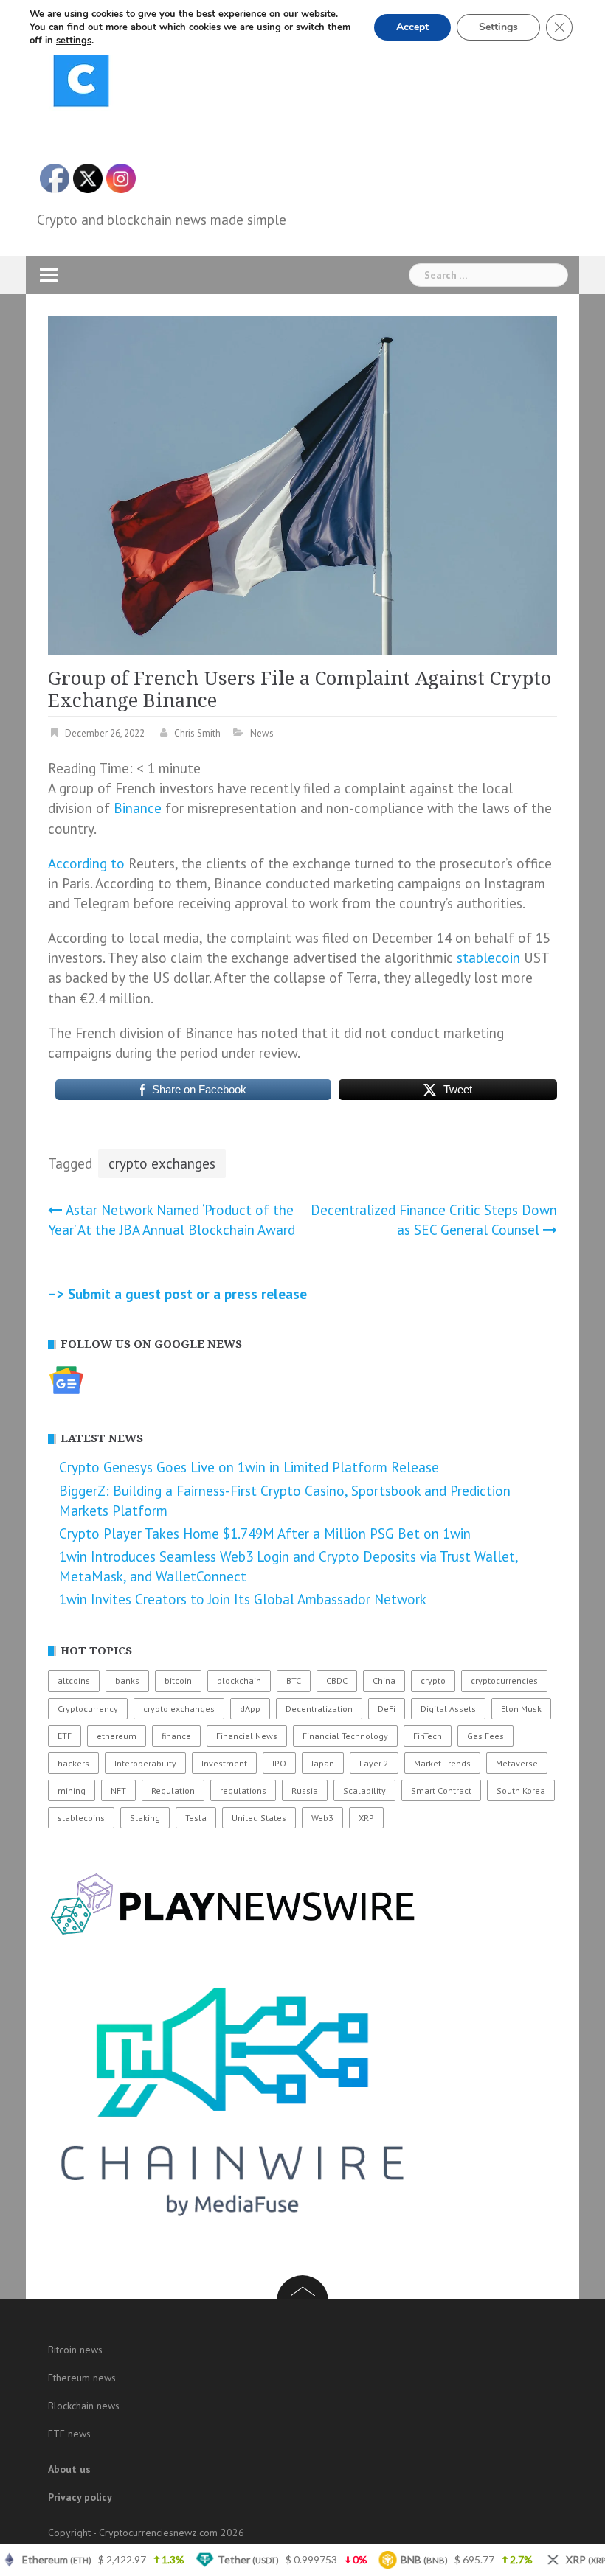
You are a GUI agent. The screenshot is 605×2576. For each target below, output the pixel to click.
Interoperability (145, 1763)
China (384, 1681)
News (262, 733)
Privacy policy (80, 2497)
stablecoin (488, 958)
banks (127, 1681)
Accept (412, 27)
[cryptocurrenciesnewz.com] (81, 82)
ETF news (69, 2434)
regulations (243, 1790)
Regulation (173, 1790)
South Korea (521, 1790)
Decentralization (319, 1709)
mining (72, 1790)
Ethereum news (82, 2378)
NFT (118, 1790)
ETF (65, 1736)
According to (86, 863)
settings (74, 41)
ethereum (117, 1736)
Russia (305, 1790)
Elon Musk (521, 1709)
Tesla (196, 1818)
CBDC (337, 1681)
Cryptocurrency (88, 1709)
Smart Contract (441, 1790)
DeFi (387, 1709)
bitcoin (178, 1681)
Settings (498, 27)
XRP (366, 1818)
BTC (294, 1681)
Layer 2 (374, 1763)
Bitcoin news (75, 2350)
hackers (73, 1763)
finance (176, 1736)
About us (69, 2469)
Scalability (364, 1790)
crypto (433, 1681)
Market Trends (442, 1763)
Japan (323, 1763)
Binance (138, 808)
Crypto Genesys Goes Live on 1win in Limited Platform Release (249, 1467)
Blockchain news (84, 2406)
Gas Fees (485, 1736)
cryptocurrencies (504, 1681)
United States (259, 1818)
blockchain (239, 1681)
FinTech (428, 1736)
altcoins (74, 1681)
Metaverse (517, 1763)
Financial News (247, 1736)
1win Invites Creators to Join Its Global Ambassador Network (243, 1599)
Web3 (322, 1818)
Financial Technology (345, 1736)
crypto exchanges (162, 1163)
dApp (250, 1709)
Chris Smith (197, 733)
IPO (279, 1763)
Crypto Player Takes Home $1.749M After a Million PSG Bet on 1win (265, 1534)
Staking (145, 1818)
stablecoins (81, 1818)
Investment (224, 1763)
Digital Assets (448, 1709)
